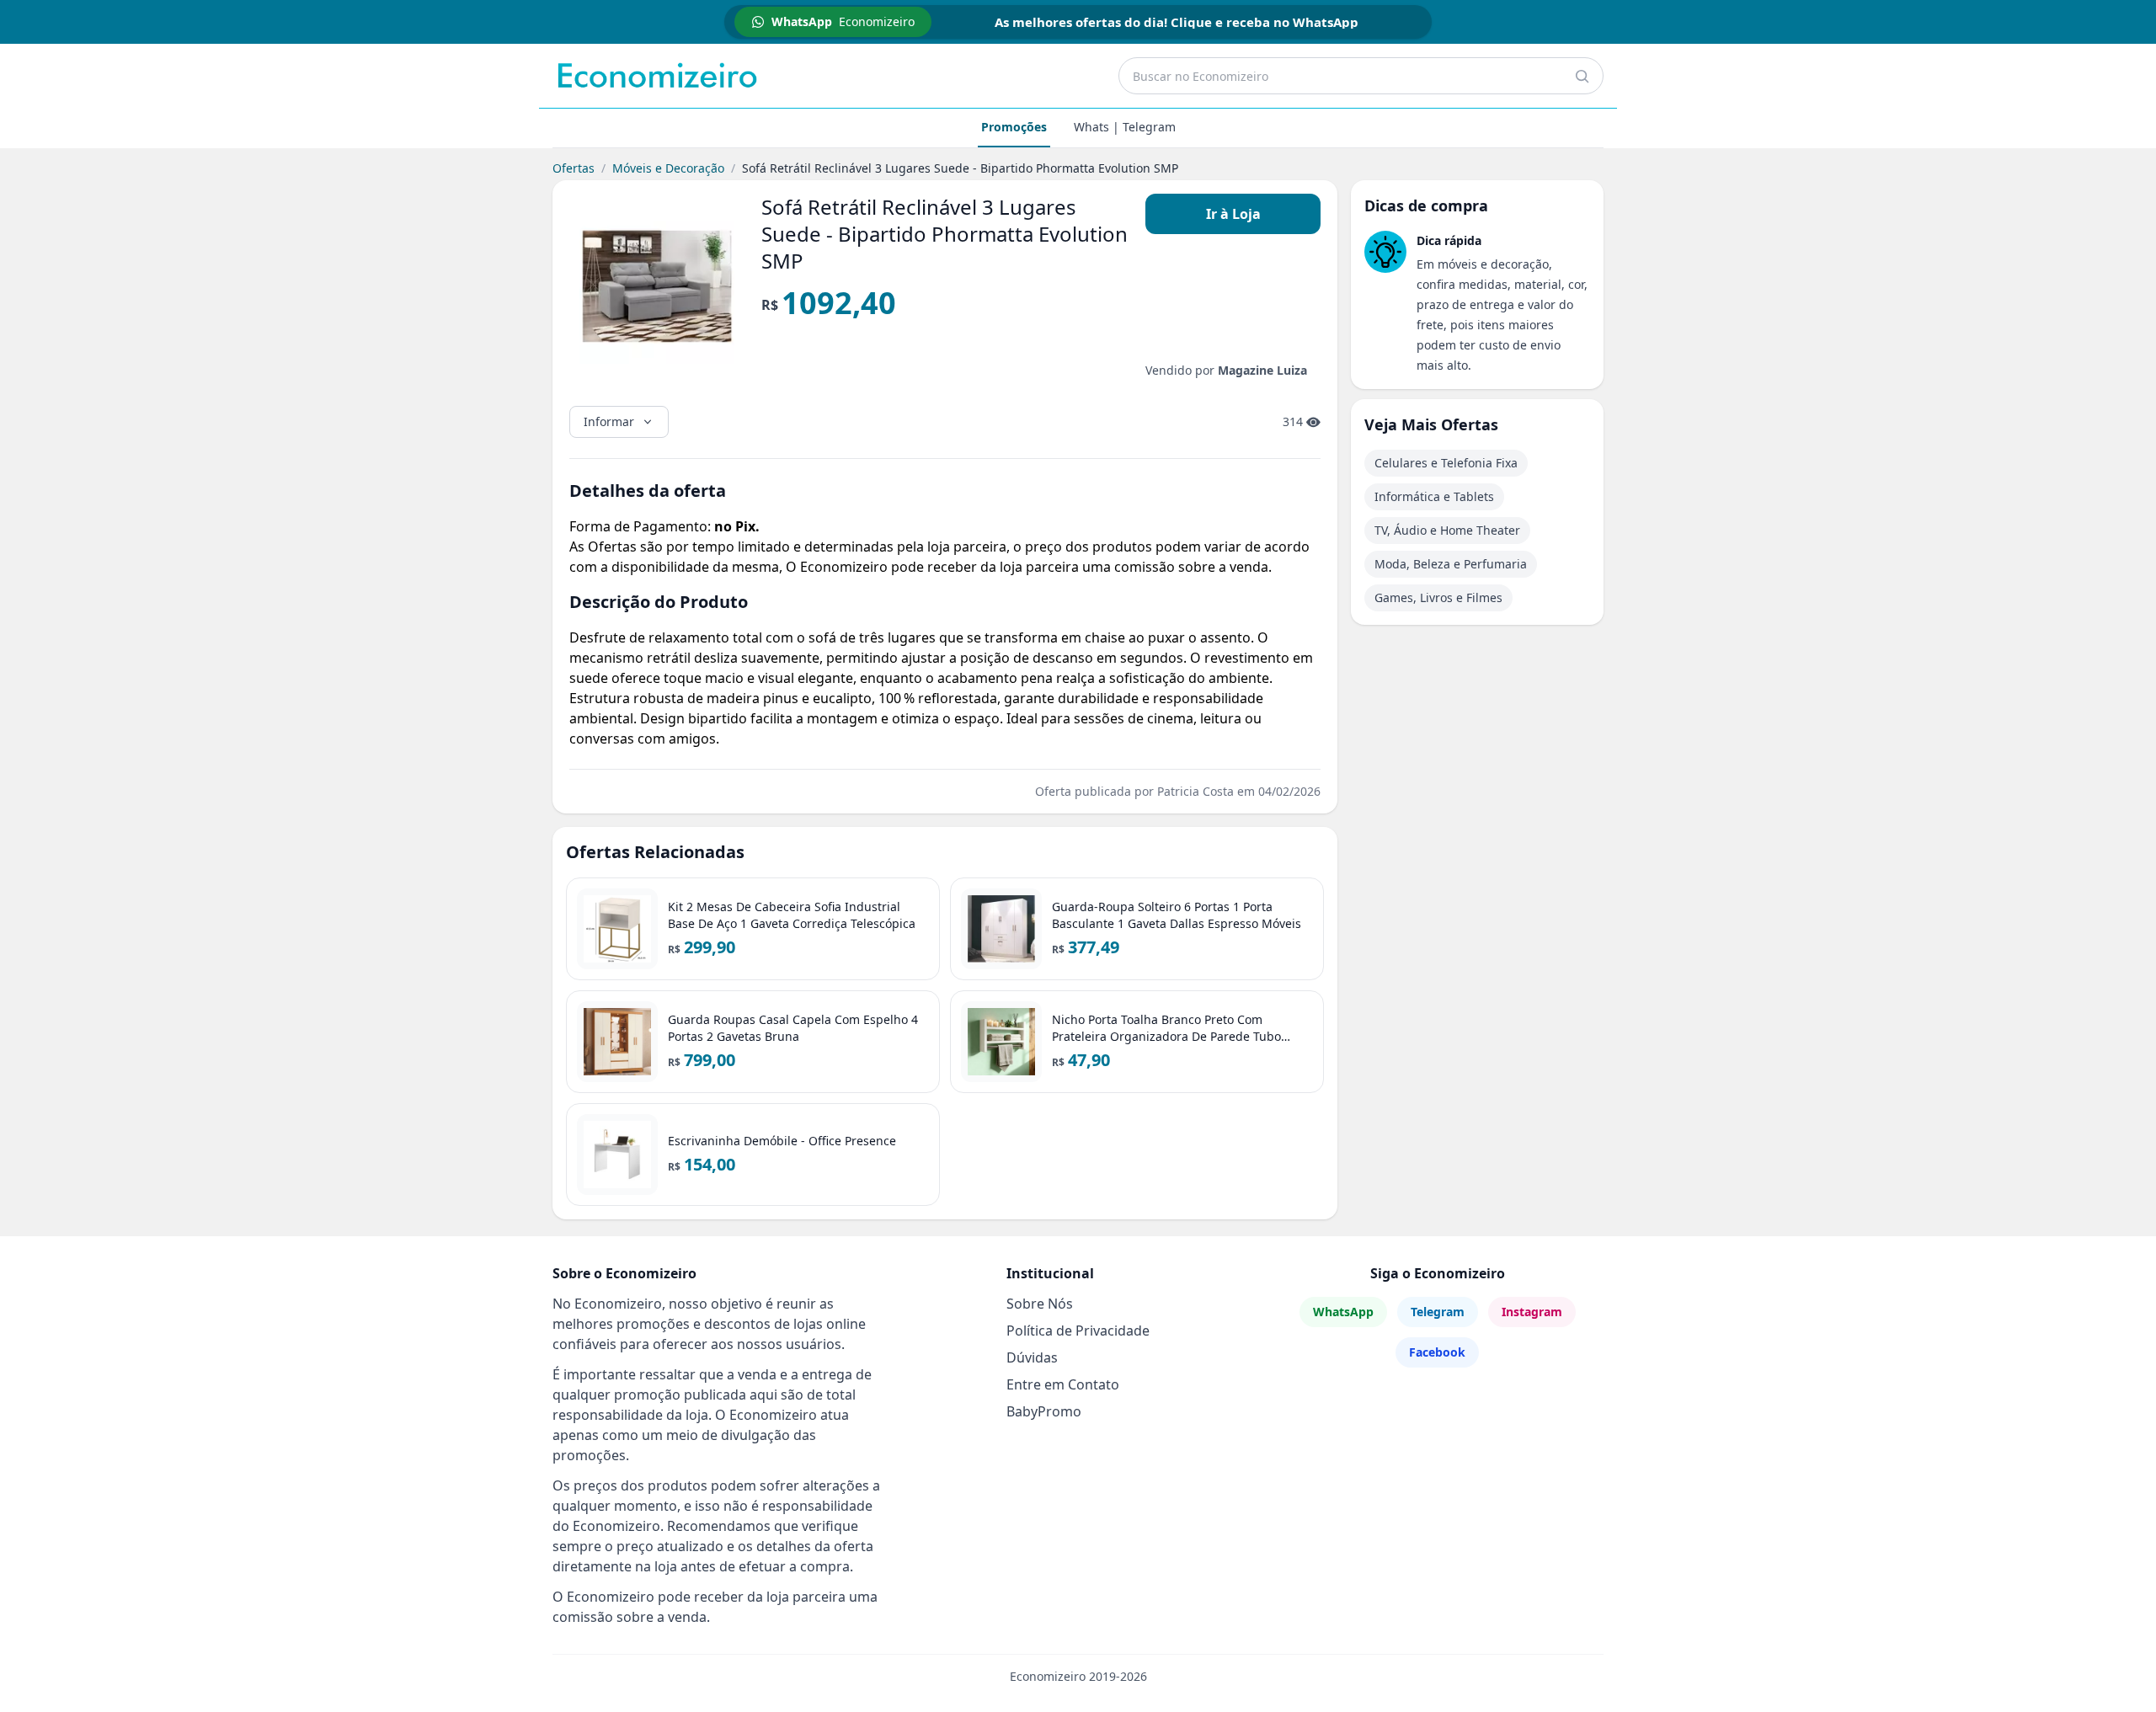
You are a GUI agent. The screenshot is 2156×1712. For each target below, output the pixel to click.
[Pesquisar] (1582, 76)
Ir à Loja (1233, 214)
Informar (609, 421)
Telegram (1438, 1312)
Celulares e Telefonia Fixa (1446, 463)
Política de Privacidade (1078, 1331)
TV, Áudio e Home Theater (1447, 530)
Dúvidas (1032, 1357)
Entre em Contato (1063, 1384)
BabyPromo (1044, 1411)
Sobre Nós (1040, 1304)
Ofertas (574, 168)
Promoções (1014, 127)
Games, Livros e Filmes (1438, 597)
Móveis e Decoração (668, 168)
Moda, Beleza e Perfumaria (1451, 564)
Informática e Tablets (1434, 496)
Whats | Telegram (1125, 127)
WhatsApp (1343, 1312)
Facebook (1437, 1352)
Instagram (1532, 1312)
